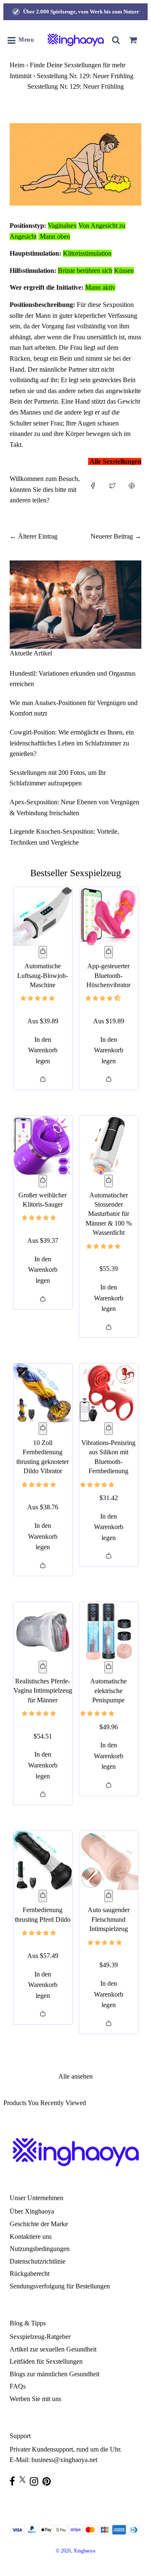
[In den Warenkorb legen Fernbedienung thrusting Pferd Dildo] (43, 1896)
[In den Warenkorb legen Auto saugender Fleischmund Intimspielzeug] (109, 1896)
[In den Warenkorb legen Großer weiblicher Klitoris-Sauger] (43, 1181)
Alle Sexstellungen (116, 461)
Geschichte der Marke (39, 2224)
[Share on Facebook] (93, 493)
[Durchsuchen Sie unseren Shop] (116, 40)
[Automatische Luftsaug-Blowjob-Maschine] (43, 917)
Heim (17, 65)
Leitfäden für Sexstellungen (46, 2361)
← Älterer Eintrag (34, 536)
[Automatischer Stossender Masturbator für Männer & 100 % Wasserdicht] (109, 1145)
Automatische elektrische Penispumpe (108, 1691)
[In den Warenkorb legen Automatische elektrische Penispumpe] (109, 1667)
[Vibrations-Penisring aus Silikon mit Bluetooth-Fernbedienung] (109, 1393)
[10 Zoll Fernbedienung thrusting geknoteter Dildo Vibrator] (43, 1393)
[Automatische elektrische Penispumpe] (109, 1631)
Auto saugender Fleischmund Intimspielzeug (109, 1919)
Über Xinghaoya (32, 2211)
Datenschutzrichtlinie (38, 2261)
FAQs (18, 2386)
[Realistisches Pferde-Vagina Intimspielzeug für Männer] (43, 1631)
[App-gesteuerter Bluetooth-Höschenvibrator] (109, 917)
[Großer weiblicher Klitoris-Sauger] (43, 1145)
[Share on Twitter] (112, 493)
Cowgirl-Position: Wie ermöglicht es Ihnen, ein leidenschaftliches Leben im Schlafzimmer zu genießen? (72, 743)
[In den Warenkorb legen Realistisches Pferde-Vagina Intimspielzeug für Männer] (43, 1667)
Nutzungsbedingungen (40, 2249)
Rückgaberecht (30, 2273)
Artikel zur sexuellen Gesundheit (53, 2349)
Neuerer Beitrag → (116, 536)
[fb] (14, 2481)
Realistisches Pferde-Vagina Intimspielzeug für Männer (43, 1691)
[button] (38, 998)
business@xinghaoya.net (64, 2460)
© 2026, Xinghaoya (75, 2551)
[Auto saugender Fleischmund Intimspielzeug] (109, 1860)
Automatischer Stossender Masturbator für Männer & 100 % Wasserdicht (109, 1214)
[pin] (49, 2481)
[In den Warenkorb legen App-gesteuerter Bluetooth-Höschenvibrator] (109, 952)
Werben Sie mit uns (35, 2399)
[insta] (36, 2481)
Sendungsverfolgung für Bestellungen (60, 2286)
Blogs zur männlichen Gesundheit (55, 2374)
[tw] (25, 2480)
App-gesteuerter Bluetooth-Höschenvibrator (108, 975)
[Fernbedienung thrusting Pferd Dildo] (43, 1860)
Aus (43, 1021)
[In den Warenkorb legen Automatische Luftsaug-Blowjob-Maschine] (43, 952)
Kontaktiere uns (31, 2236)
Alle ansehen (75, 2076)
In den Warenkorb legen (43, 1050)
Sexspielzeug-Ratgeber (40, 2337)
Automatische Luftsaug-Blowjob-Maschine (43, 975)
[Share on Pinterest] (132, 493)
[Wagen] (133, 40)
